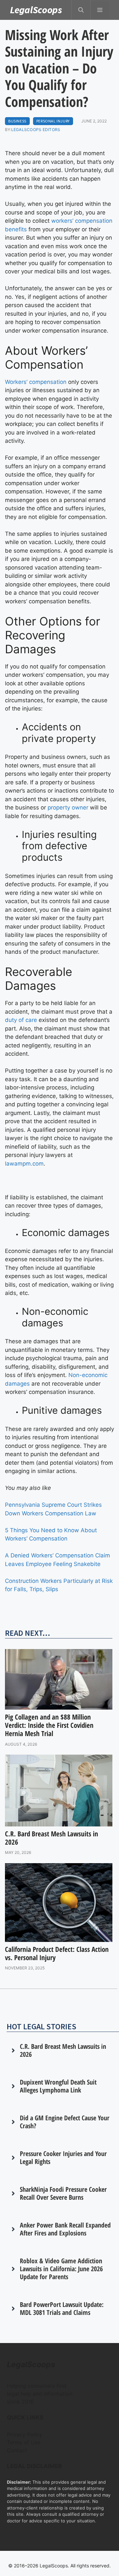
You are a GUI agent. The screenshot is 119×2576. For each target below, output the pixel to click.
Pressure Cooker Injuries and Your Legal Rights (63, 2158)
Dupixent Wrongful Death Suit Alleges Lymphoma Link (58, 2086)
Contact (17, 2450)
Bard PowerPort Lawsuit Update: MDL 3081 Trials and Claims (62, 2308)
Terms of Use (24, 2442)
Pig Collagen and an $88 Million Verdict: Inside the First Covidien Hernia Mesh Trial (49, 1725)
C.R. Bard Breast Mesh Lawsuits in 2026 (52, 1838)
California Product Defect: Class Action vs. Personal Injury (57, 1953)
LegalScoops (36, 10)
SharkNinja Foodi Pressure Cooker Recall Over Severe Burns (63, 2193)
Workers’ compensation (36, 382)
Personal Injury (53, 121)
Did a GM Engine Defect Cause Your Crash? (65, 2122)
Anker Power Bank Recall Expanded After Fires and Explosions (65, 2229)
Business (17, 121)
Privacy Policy (25, 2434)
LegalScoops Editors (36, 130)
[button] (81, 10)
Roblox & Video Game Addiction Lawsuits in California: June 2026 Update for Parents (61, 2269)
